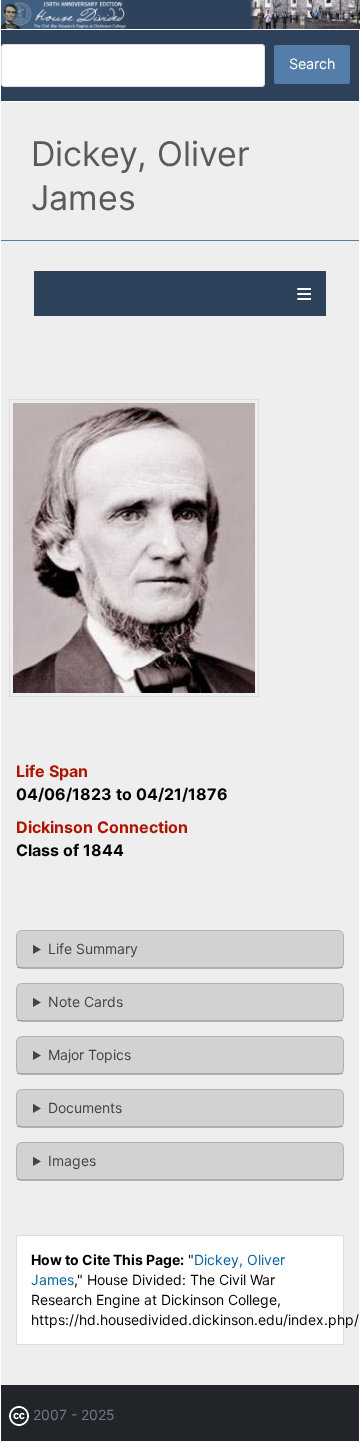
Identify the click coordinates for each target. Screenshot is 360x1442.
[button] (134, 691)
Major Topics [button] (89, 1054)
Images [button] (72, 1160)
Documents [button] (85, 1107)
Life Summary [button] (93, 948)
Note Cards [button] (85, 1001)
